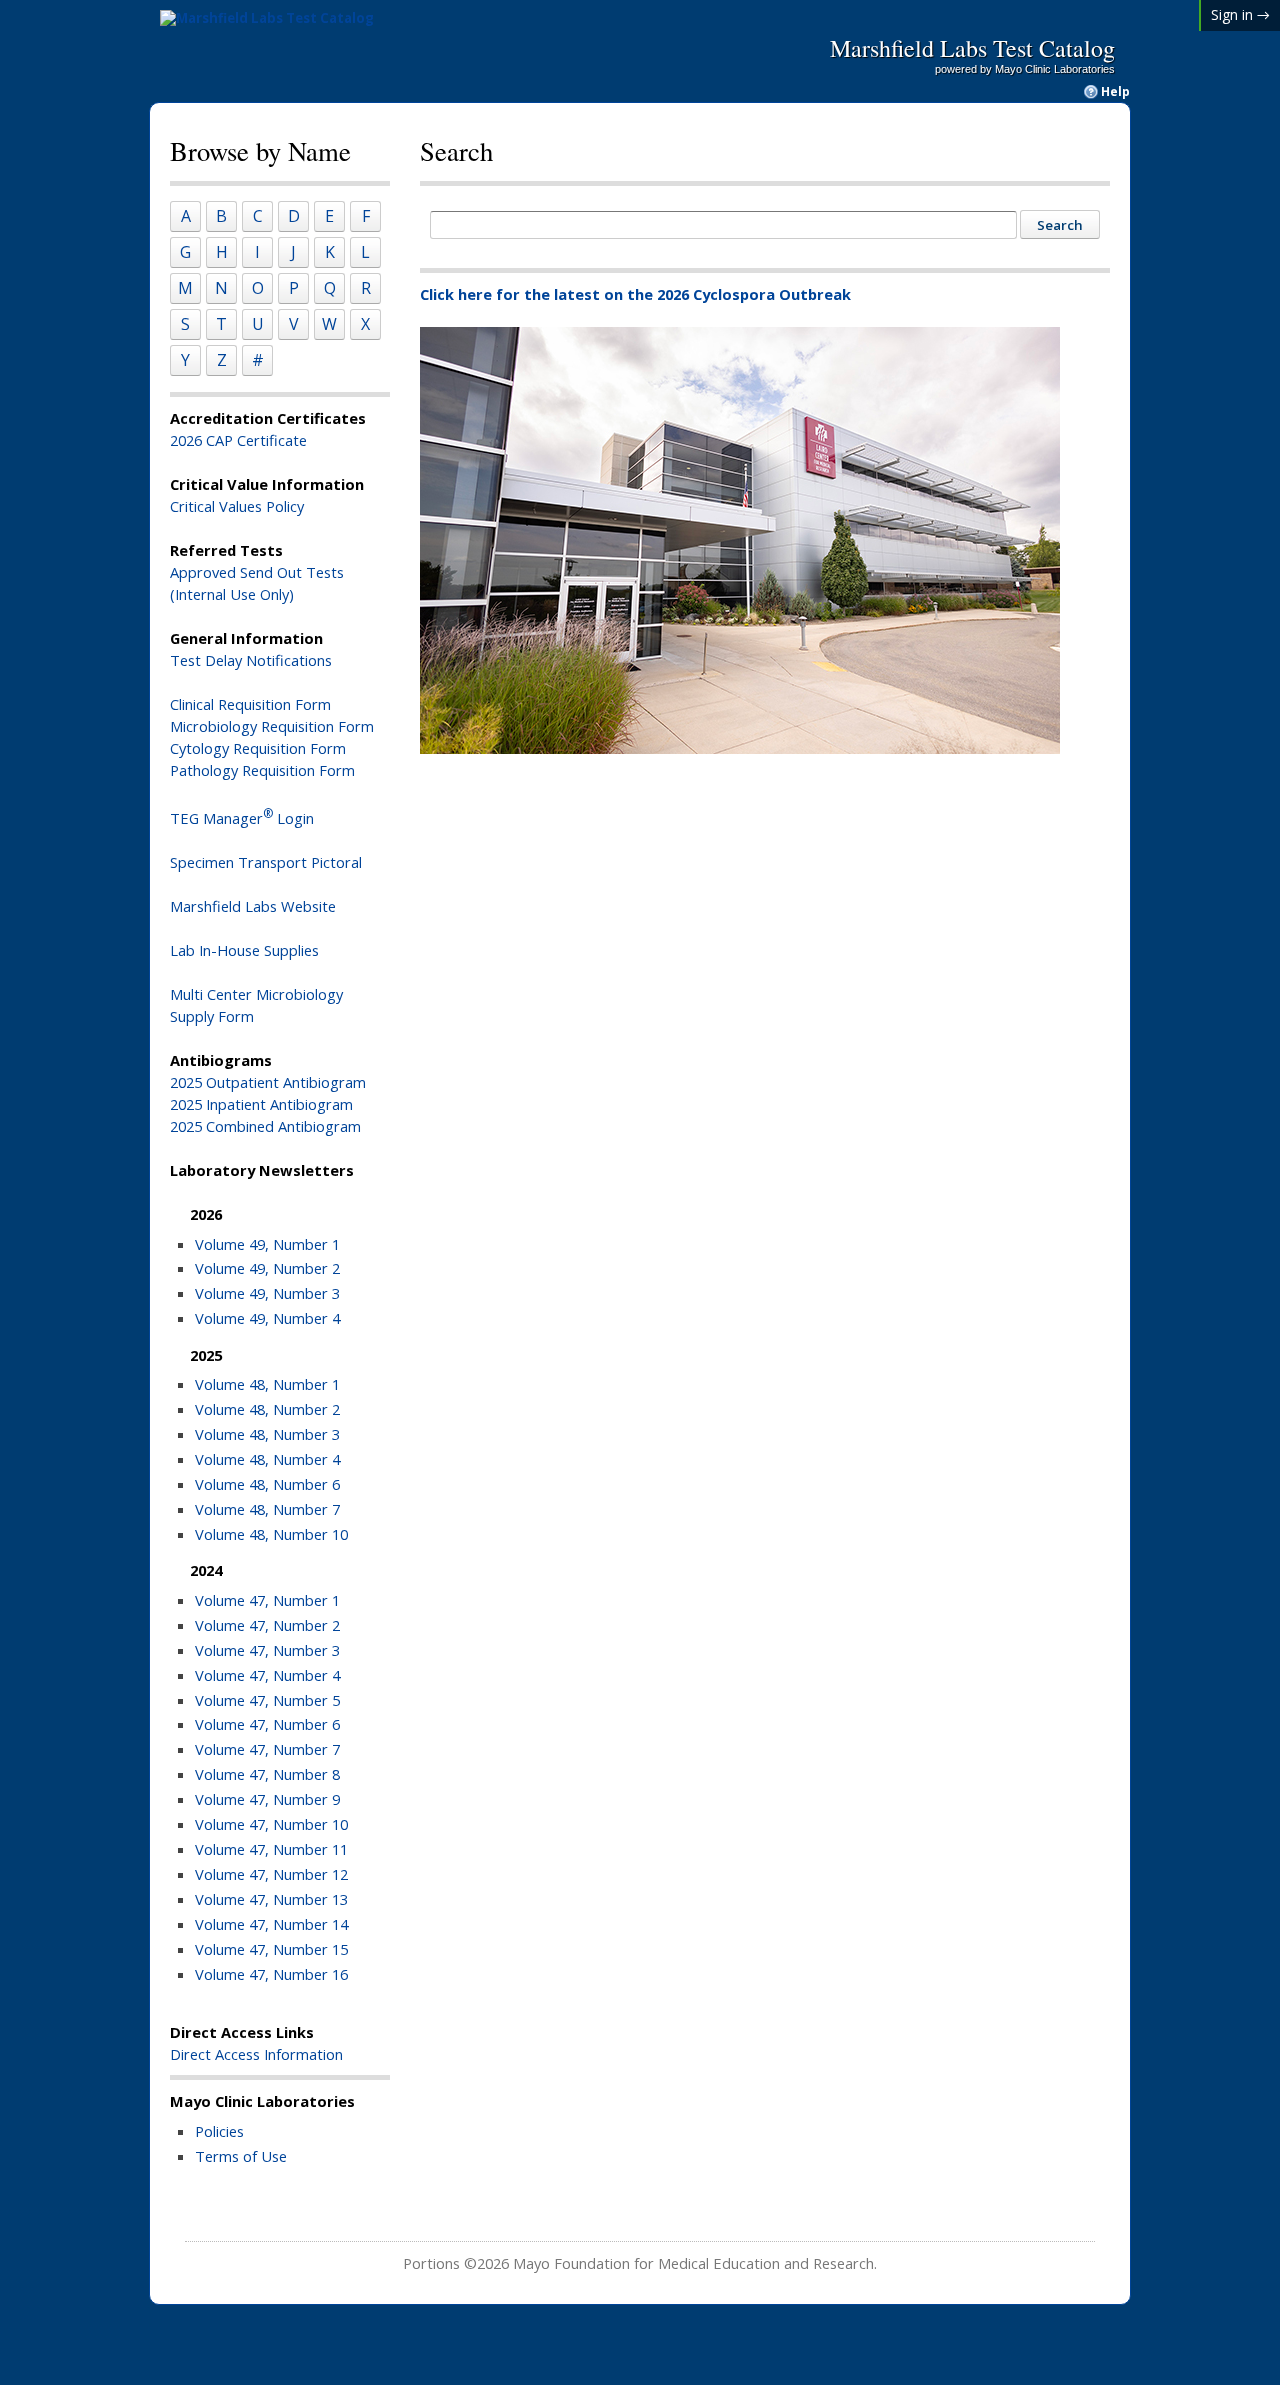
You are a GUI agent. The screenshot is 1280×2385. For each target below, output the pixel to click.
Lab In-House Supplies (244, 950)
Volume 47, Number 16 (271, 1974)
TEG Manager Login (242, 818)
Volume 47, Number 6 (267, 1724)
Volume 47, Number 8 (267, 1774)
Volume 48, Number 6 (267, 1484)
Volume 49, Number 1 (267, 1244)
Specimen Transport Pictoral (266, 862)
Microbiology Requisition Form (272, 726)
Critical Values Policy (237, 506)
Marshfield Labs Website (253, 906)
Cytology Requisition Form (258, 748)
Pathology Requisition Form (262, 770)
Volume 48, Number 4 (267, 1459)
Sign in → (1240, 14)
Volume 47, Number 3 (267, 1650)
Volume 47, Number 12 (271, 1874)
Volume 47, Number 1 (267, 1600)
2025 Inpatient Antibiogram (261, 1104)
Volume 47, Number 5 (267, 1700)
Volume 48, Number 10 (271, 1534)
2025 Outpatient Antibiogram (268, 1082)
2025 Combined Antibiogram (265, 1126)
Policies (219, 2131)
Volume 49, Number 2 (267, 1268)
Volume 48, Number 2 (267, 1409)
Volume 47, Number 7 (267, 1749)
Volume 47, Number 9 (267, 1799)
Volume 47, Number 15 (271, 1949)
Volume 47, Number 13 (271, 1899)
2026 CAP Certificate (238, 440)
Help (1115, 92)
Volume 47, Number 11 (271, 1849)
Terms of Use (241, 2156)
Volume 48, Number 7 (267, 1509)
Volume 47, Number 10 (271, 1824)
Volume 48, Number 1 (267, 1384)
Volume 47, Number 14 (271, 1924)
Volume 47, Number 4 (267, 1675)
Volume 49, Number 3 (267, 1293)
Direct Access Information (256, 2054)
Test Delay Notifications (251, 660)
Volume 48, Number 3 (267, 1434)
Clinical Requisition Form (250, 704)
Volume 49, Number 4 (267, 1318)
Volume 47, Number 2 (267, 1625)
